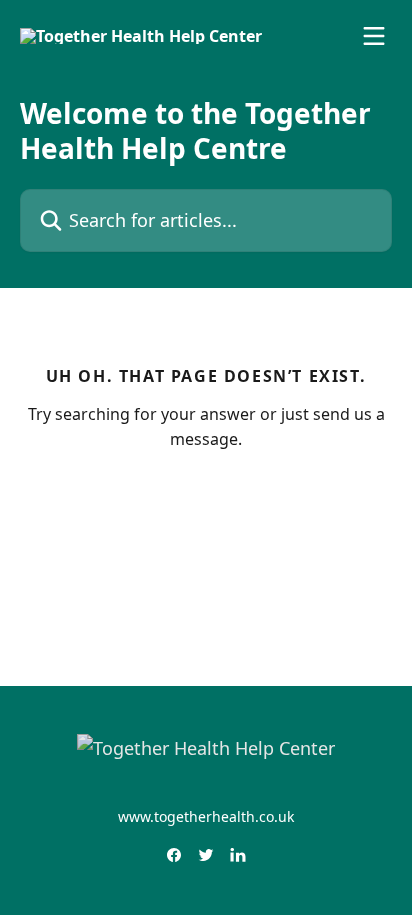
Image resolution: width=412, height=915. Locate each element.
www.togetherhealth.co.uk (206, 816)
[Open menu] (374, 36)
